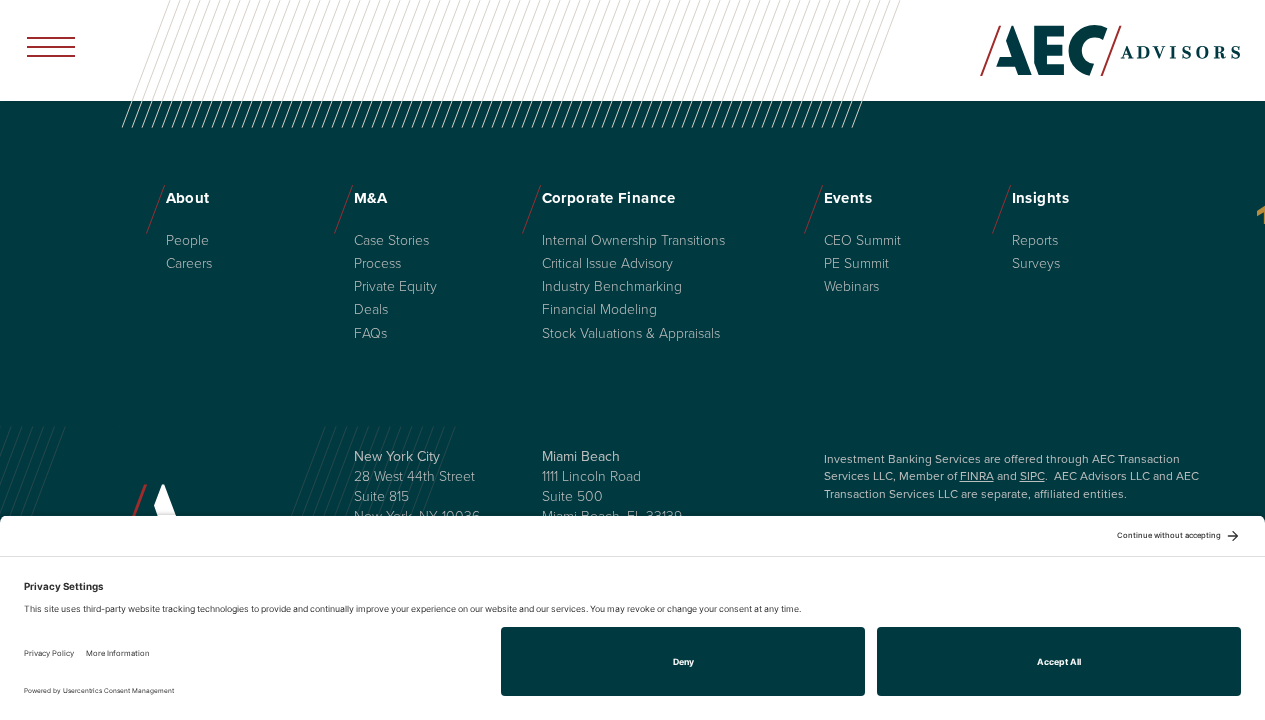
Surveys (1036, 264)
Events (848, 198)
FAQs (370, 334)
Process (377, 264)
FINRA (977, 476)
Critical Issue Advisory (607, 264)
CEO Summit (862, 241)
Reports (1035, 241)
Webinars (851, 287)
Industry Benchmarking (612, 287)
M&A (371, 198)
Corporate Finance (609, 198)
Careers (189, 264)
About (188, 198)
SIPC (1032, 476)
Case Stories (391, 241)
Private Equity (395, 287)
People (187, 241)
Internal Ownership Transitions (633, 241)
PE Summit (856, 264)
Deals (371, 310)
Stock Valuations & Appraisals (631, 334)
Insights (1041, 198)
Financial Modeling (599, 310)
